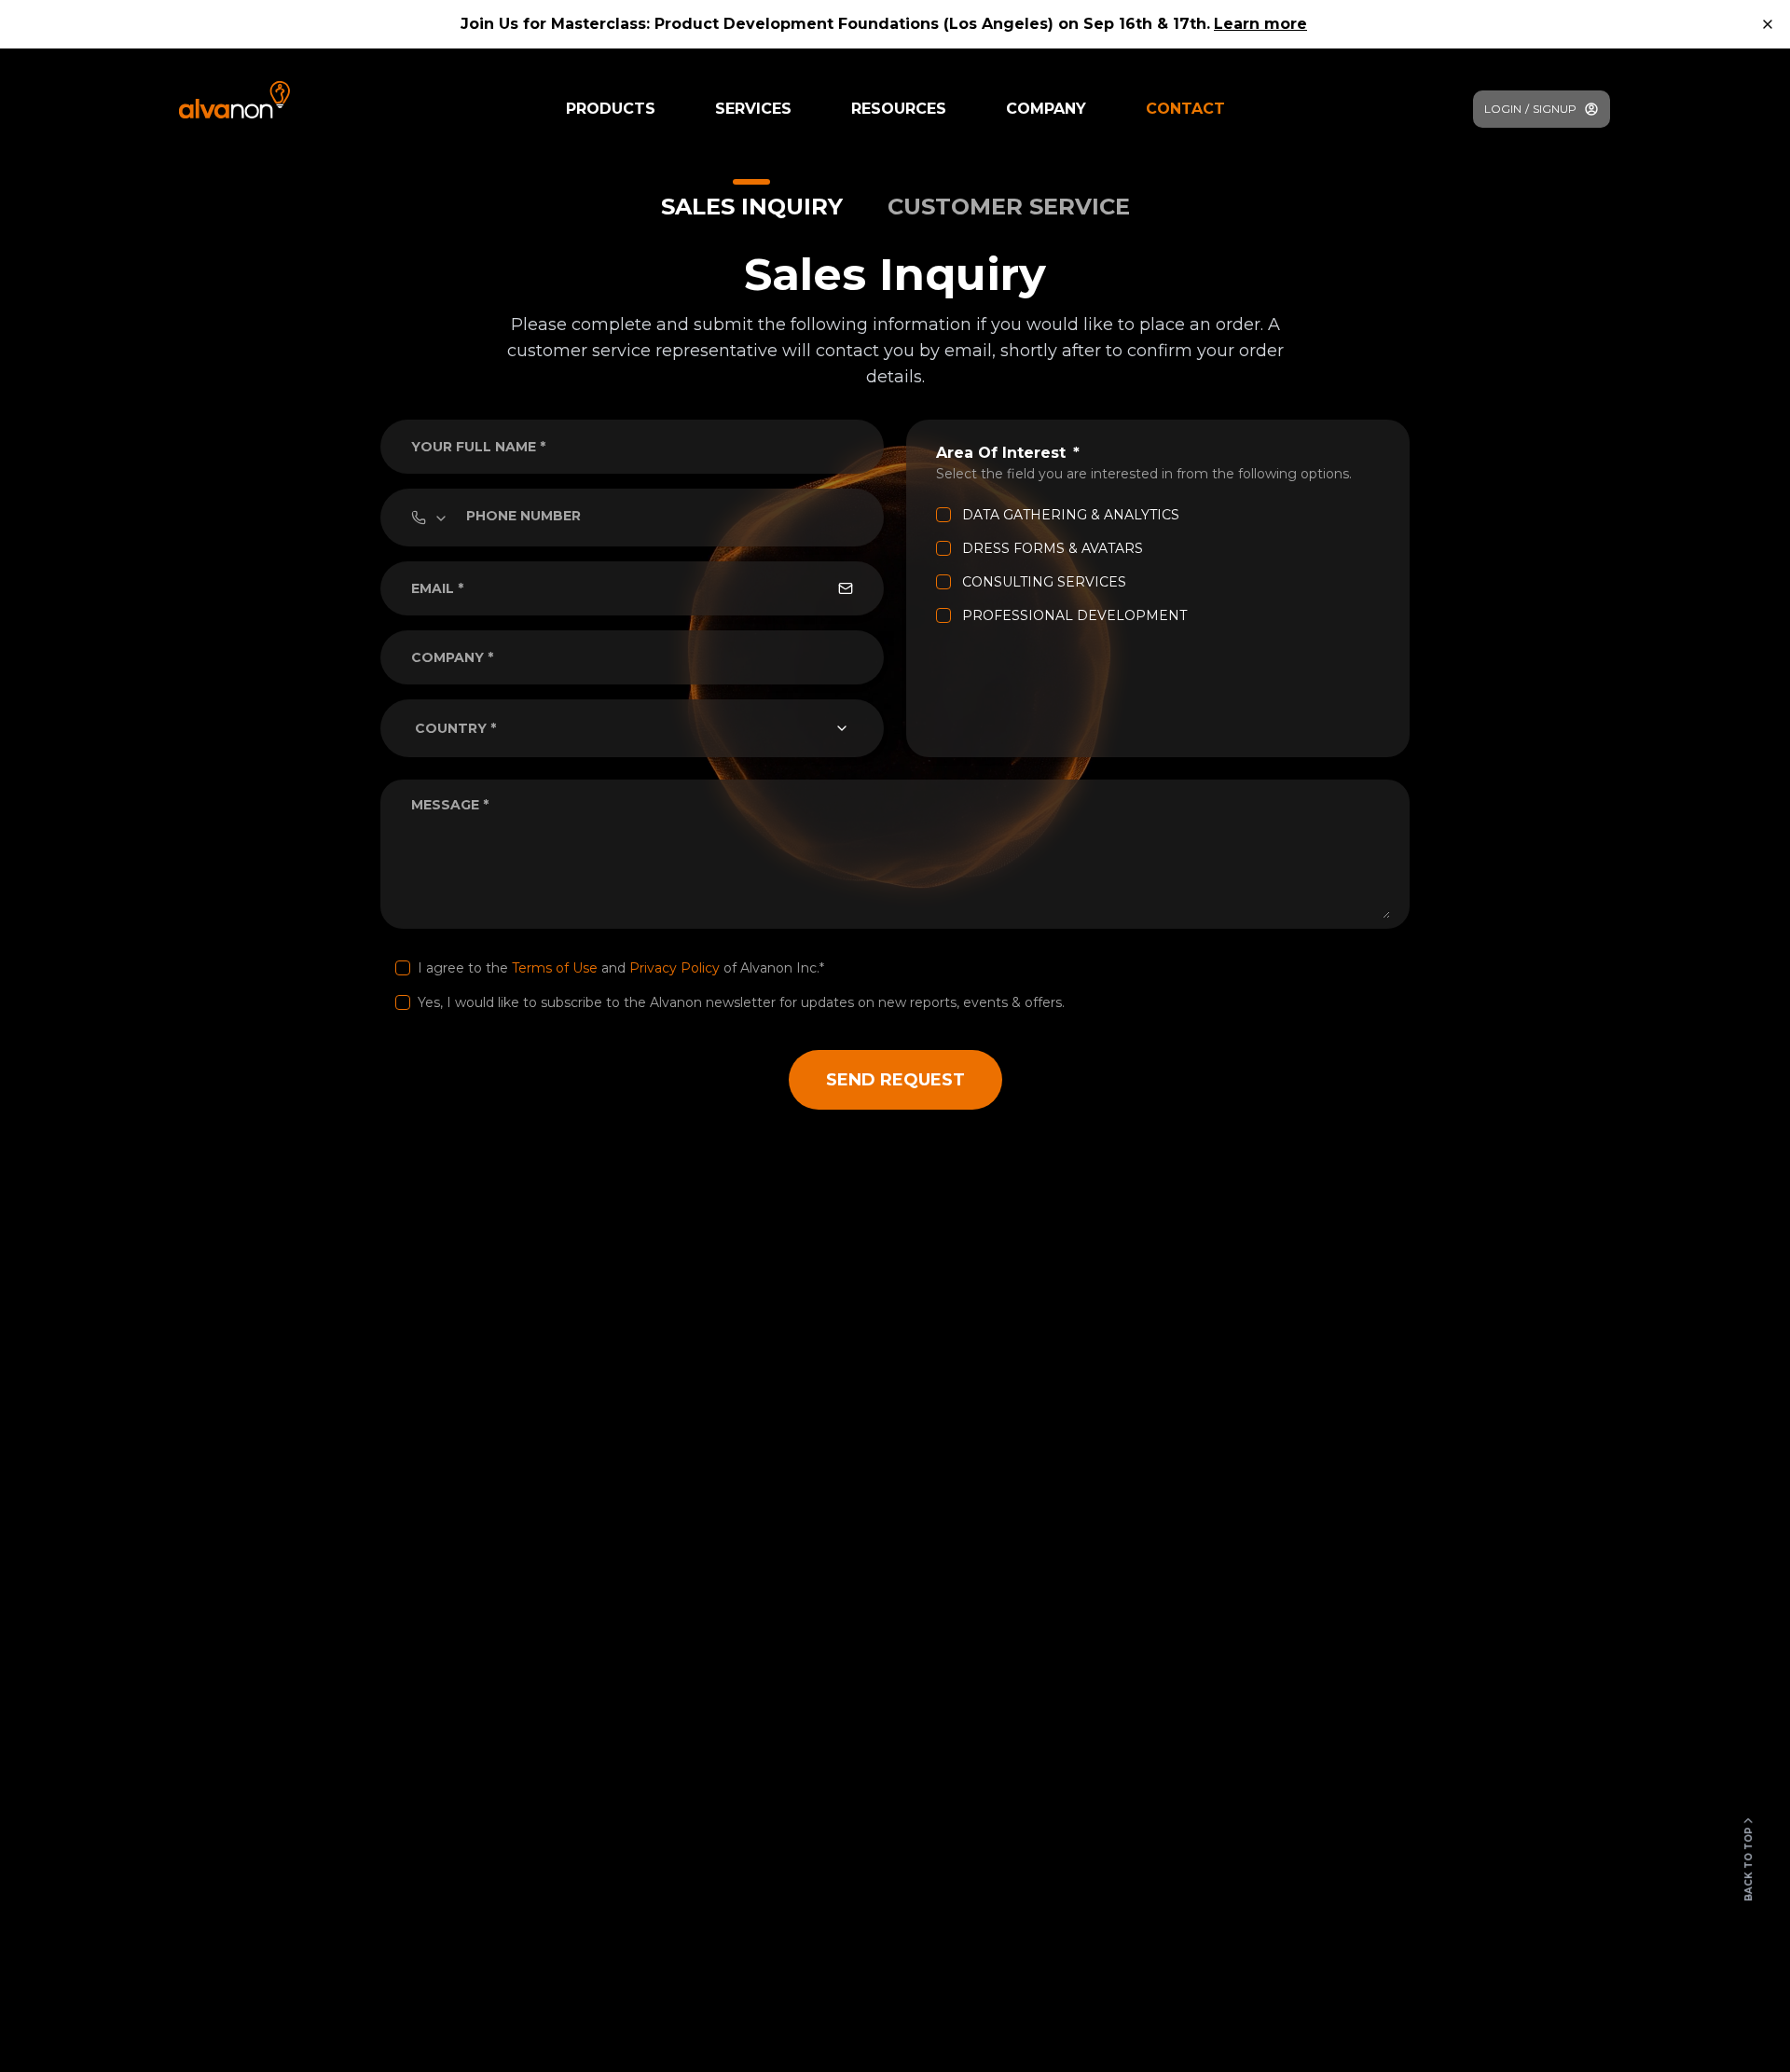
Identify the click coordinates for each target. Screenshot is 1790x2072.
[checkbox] (943, 515)
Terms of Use (555, 968)
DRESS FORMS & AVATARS (1053, 548)
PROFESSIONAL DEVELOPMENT (1074, 615)
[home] (234, 100)
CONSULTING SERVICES (1044, 582)
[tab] (752, 200)
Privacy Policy (675, 968)
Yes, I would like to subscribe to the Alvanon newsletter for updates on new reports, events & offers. (741, 1002)
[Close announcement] (1768, 24)
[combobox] (632, 728)
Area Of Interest (1001, 453)
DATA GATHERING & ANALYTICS (1071, 515)
